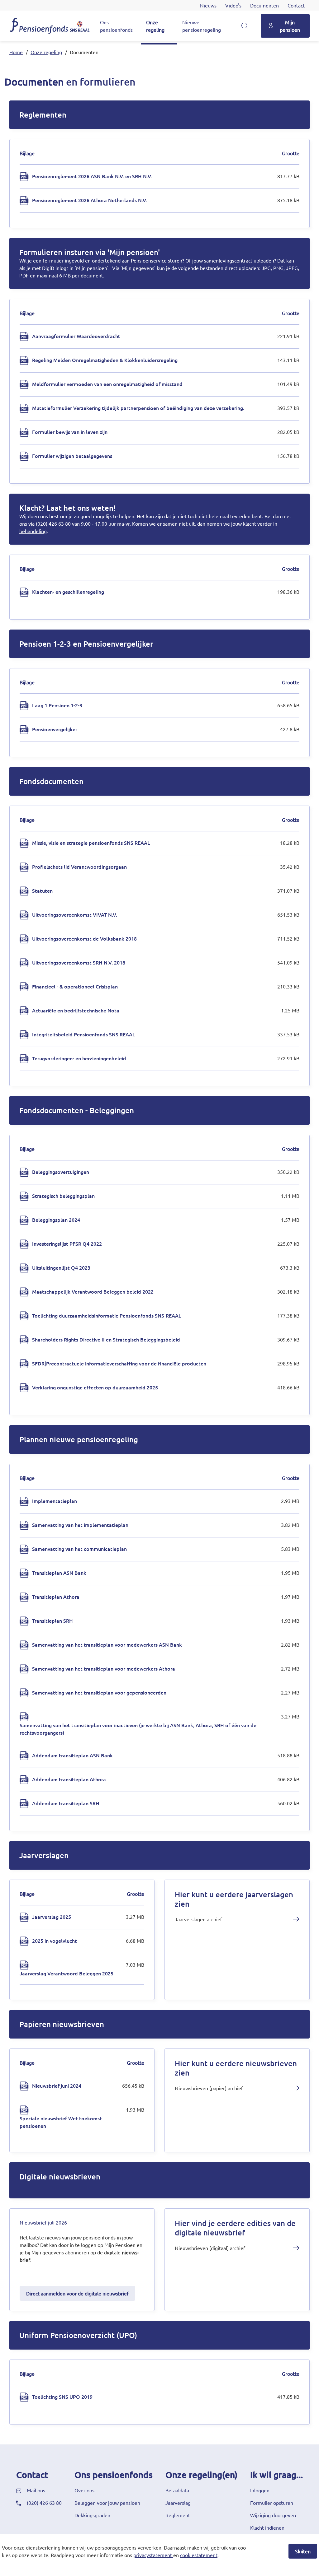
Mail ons (36, 2490)
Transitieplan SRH (52, 1620)
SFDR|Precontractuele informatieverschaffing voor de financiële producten (119, 1363)
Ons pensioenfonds (116, 26)
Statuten (42, 890)
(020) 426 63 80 (44, 2503)
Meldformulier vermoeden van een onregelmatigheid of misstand (107, 384)
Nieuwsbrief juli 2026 (43, 2222)
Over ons (84, 2490)
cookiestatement (199, 2555)
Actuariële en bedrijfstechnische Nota (76, 1010)
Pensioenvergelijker (55, 729)
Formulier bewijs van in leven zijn (70, 432)
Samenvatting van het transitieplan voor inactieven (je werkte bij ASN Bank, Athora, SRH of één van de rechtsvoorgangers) (138, 1729)
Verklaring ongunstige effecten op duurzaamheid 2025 (95, 1387)
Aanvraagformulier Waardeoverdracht (76, 336)
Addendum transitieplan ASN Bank (72, 1755)
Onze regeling (155, 26)
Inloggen (260, 2490)
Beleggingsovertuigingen (61, 1172)
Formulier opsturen (272, 2503)
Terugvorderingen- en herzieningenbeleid (79, 1058)
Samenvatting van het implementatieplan (80, 1525)
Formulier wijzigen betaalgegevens (72, 456)
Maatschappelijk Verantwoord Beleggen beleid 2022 (93, 1291)
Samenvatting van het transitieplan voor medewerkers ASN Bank (107, 1644)
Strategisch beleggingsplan (63, 1196)
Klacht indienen (267, 2527)
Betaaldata (177, 2490)
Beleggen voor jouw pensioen (107, 2503)
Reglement (178, 2515)
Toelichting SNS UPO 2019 (62, 2397)
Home (16, 52)
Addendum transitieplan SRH (66, 1803)
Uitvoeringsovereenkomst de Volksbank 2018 (84, 938)
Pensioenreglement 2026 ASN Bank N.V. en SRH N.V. (92, 176)
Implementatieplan (55, 1501)
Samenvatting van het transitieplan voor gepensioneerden (99, 1692)
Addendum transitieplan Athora (69, 1779)
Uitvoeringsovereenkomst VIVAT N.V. (75, 914)
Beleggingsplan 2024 (56, 1220)
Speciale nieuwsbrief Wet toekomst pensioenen (61, 2122)
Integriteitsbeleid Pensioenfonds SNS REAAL (84, 1034)
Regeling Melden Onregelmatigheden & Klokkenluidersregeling (105, 360)
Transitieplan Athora (56, 1597)
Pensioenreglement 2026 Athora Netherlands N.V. (90, 200)
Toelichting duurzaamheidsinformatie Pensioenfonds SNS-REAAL (107, 1315)
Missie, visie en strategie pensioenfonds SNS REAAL (91, 843)
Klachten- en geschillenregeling (68, 592)
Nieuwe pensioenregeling (202, 26)
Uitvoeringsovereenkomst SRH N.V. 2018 (79, 962)
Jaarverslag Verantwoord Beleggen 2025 (67, 1973)
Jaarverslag (178, 2503)
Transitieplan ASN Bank (59, 1573)
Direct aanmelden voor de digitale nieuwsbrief (77, 2293)
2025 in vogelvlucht (55, 1941)
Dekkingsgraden (92, 2515)
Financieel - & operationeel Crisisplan (75, 986)
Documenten (264, 5)
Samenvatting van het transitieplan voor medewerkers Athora (104, 1668)
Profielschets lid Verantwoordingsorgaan (79, 867)
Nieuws (208, 5)
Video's (233, 5)
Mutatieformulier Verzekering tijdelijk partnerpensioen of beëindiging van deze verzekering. (138, 408)
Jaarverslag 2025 (52, 1917)
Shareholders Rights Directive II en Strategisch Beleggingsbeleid (106, 1339)
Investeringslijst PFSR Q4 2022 (67, 1244)
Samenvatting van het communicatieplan (79, 1549)
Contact (296, 5)
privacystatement (153, 2555)
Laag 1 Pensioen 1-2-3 (57, 705)
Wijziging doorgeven (273, 2515)
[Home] (50, 26)
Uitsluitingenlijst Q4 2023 (61, 1267)
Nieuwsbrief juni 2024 (57, 2085)
